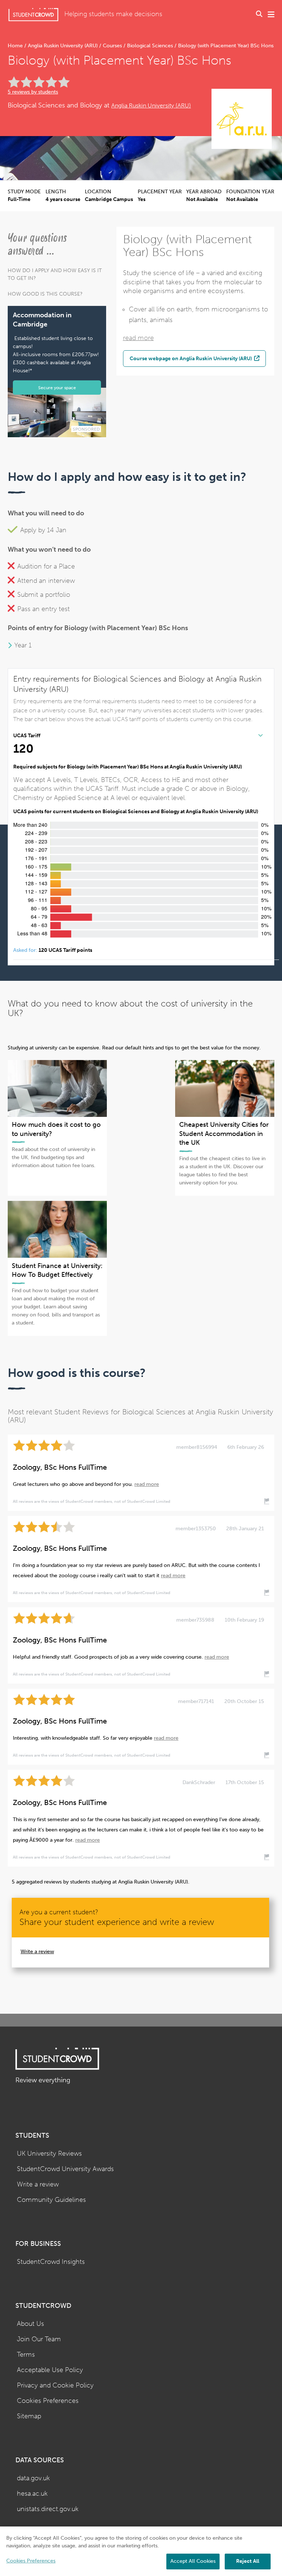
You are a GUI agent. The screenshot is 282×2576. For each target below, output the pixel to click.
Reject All (248, 2561)
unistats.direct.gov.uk (48, 2509)
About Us (30, 2324)
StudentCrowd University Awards (65, 2169)
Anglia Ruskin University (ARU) (63, 46)
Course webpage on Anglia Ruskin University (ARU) (191, 358)
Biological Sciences (150, 46)
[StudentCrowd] (33, 14)
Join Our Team (39, 2339)
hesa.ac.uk (32, 2494)
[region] (141, 2551)
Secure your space (57, 388)
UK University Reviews (49, 2154)
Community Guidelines (51, 2200)
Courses (112, 46)
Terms (26, 2355)
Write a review (37, 1952)
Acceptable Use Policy (50, 2370)
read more (138, 338)
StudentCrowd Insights (51, 2262)
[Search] (259, 15)
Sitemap (29, 2416)
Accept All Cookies (193, 2561)
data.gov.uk (33, 2478)
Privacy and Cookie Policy (55, 2385)
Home (16, 46)
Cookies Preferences (48, 2401)
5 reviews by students (33, 92)
